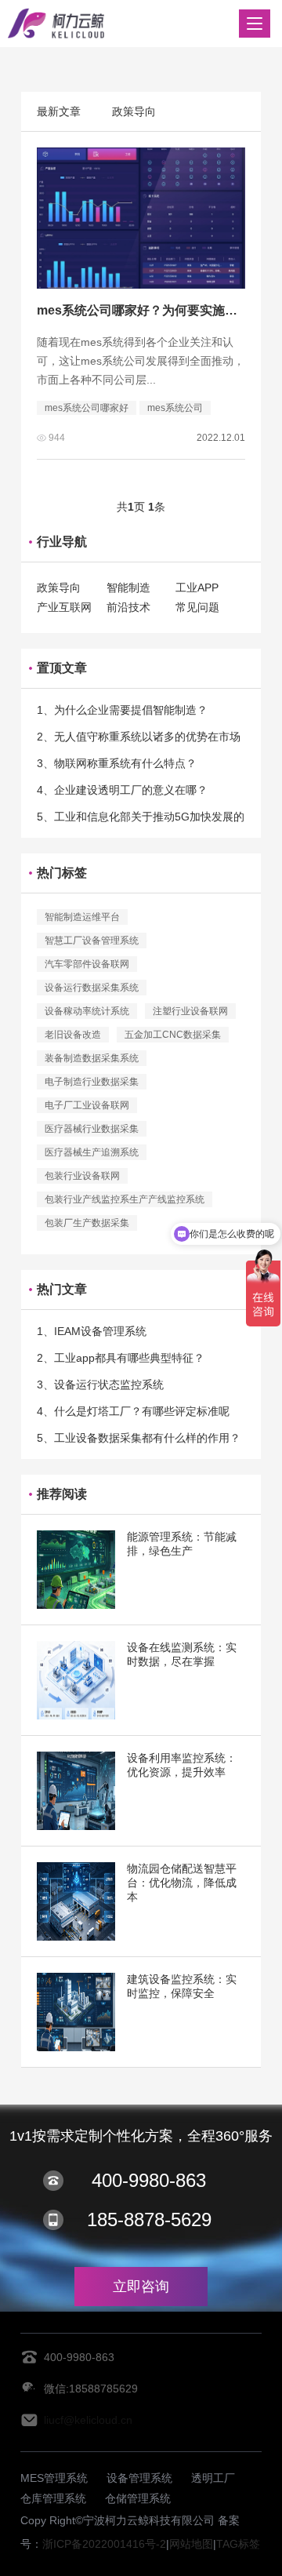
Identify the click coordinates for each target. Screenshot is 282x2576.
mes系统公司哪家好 (87, 408)
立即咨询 (141, 2287)
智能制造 (128, 588)
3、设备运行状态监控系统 (100, 1384)
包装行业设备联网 (82, 1176)
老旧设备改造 (73, 1035)
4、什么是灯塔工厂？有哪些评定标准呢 (133, 1411)
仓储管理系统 (138, 2498)
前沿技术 (128, 607)
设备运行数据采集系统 (92, 988)
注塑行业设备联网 (190, 1011)
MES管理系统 (54, 2478)
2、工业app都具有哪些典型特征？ (121, 1358)
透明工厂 (213, 2478)
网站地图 (191, 2544)
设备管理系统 (139, 2478)
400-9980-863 (149, 2180)
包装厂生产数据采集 (87, 1223)
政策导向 (134, 111)
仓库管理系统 (53, 2498)
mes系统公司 (175, 408)
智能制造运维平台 (82, 917)
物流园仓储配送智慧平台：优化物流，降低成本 (182, 1883)
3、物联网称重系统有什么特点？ (117, 763)
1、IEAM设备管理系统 (92, 1331)
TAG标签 (238, 2544)
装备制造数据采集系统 (92, 1058)
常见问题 (197, 607)
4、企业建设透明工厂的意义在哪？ (122, 790)
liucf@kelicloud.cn (88, 2420)
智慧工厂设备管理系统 (92, 941)
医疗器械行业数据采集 (92, 1129)
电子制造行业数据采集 (92, 1082)
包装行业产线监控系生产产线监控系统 (125, 1199)
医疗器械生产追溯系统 (92, 1152)
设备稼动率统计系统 (87, 1011)
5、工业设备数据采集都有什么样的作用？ (139, 1438)
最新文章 (59, 111)
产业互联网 (64, 607)
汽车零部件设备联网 (87, 964)
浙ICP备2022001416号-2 (104, 2544)
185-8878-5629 (149, 2219)
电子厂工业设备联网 (87, 1105)
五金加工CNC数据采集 (173, 1035)
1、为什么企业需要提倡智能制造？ (122, 710)
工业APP (197, 588)
